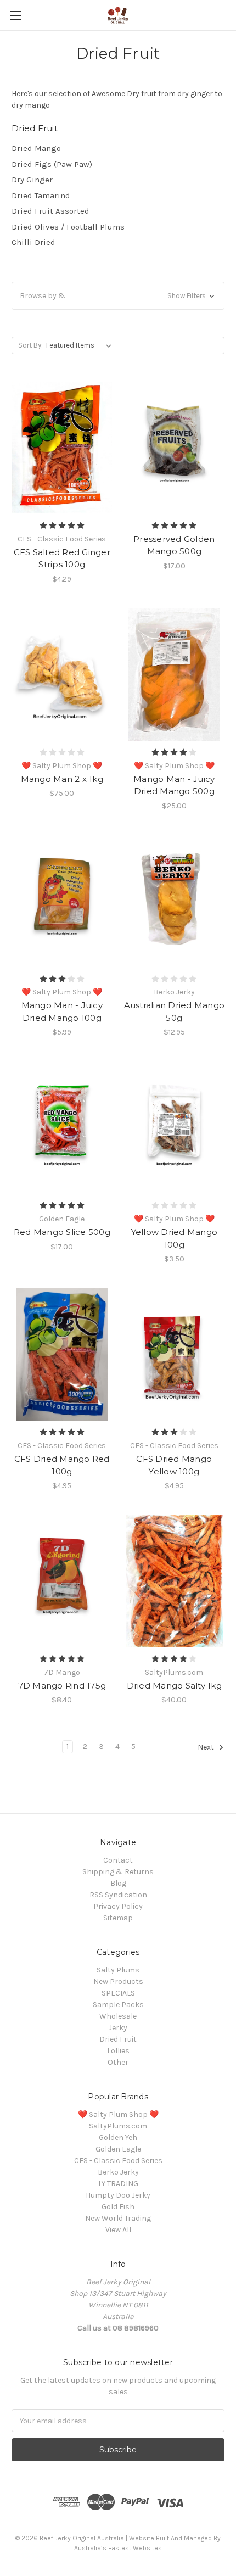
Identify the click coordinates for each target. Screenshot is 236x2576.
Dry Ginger (32, 180)
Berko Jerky (118, 2172)
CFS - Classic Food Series (118, 2161)
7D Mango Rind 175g (62, 1686)
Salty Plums (118, 1970)
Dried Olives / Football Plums (68, 227)
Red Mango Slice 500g (62, 1232)
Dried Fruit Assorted (50, 211)
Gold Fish (118, 2207)
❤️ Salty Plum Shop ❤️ (118, 2114)
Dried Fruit (118, 2039)
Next (207, 1748)
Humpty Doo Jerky (118, 2195)
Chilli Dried (33, 242)
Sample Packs (118, 2005)
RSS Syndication (118, 1895)
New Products (118, 1982)
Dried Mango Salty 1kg (174, 1686)
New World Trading (118, 2218)
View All (118, 2230)
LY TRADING (118, 2184)
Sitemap (118, 1918)
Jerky (118, 2028)
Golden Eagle (118, 2149)
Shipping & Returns (118, 1872)
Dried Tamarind (41, 195)
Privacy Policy (118, 1906)
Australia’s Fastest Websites (118, 2548)
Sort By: (30, 345)
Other (118, 2062)
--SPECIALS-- (118, 1993)
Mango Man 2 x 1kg (62, 779)
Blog (118, 1883)
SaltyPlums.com (118, 2126)
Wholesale (118, 2016)
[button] (118, 296)
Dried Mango (36, 148)
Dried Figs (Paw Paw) (52, 164)
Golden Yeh (118, 2138)
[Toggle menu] (15, 15)
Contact (118, 1860)
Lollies (118, 2051)
